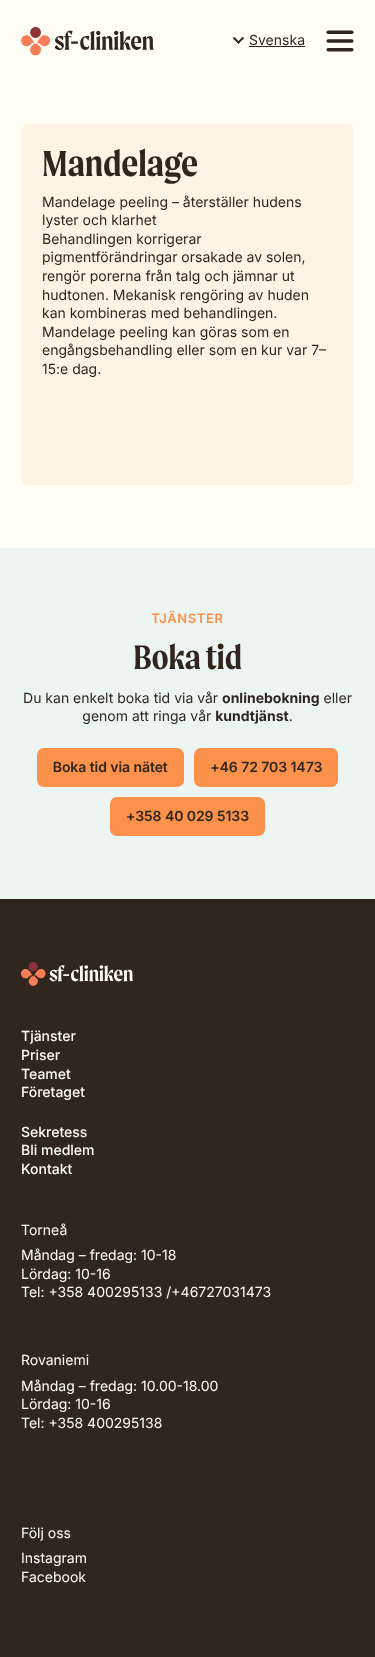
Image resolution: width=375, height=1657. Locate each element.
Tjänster (48, 1036)
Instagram (54, 1558)
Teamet (46, 1074)
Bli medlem (57, 1150)
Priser (40, 1055)
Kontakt (46, 1169)
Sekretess (54, 1132)
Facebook (53, 1577)
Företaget (53, 1092)
